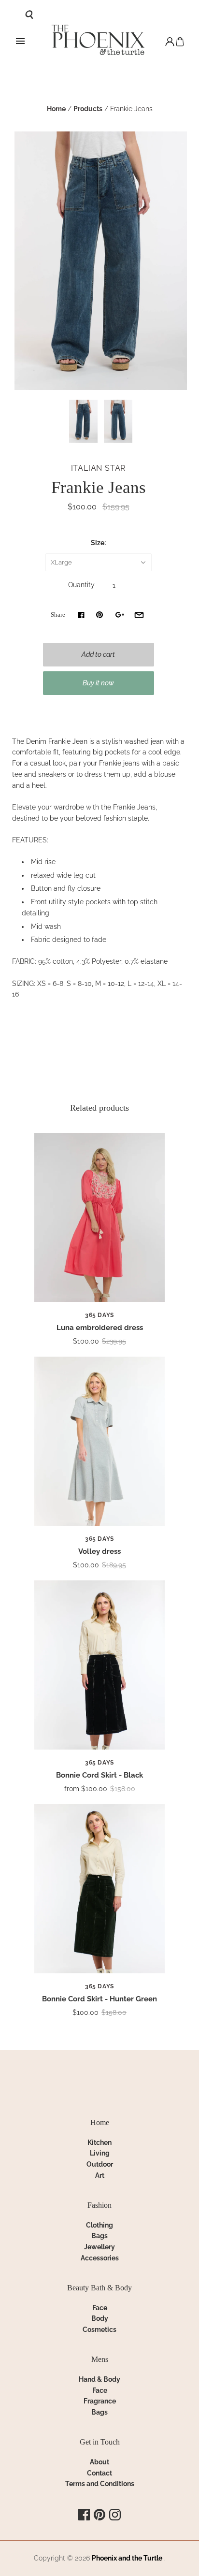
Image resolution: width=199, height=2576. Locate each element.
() (180, 42)
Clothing (99, 2225)
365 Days (99, 1315)
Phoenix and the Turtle (127, 2558)
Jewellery (99, 2247)
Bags (99, 2236)
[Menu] (20, 42)
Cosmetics (99, 2330)
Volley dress (99, 1551)
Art (100, 2175)
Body (100, 2318)
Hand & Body (99, 2379)
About (99, 2462)
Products (88, 109)
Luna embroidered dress (100, 1328)
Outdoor (100, 2164)
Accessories (100, 2258)
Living (100, 2153)
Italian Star (99, 468)
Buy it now (98, 683)
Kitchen (99, 2142)
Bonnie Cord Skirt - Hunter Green (99, 1999)
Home (56, 109)
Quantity (81, 585)
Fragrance (100, 2401)
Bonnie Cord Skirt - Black (99, 1775)
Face (100, 2308)
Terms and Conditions (100, 2484)
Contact (99, 2473)
